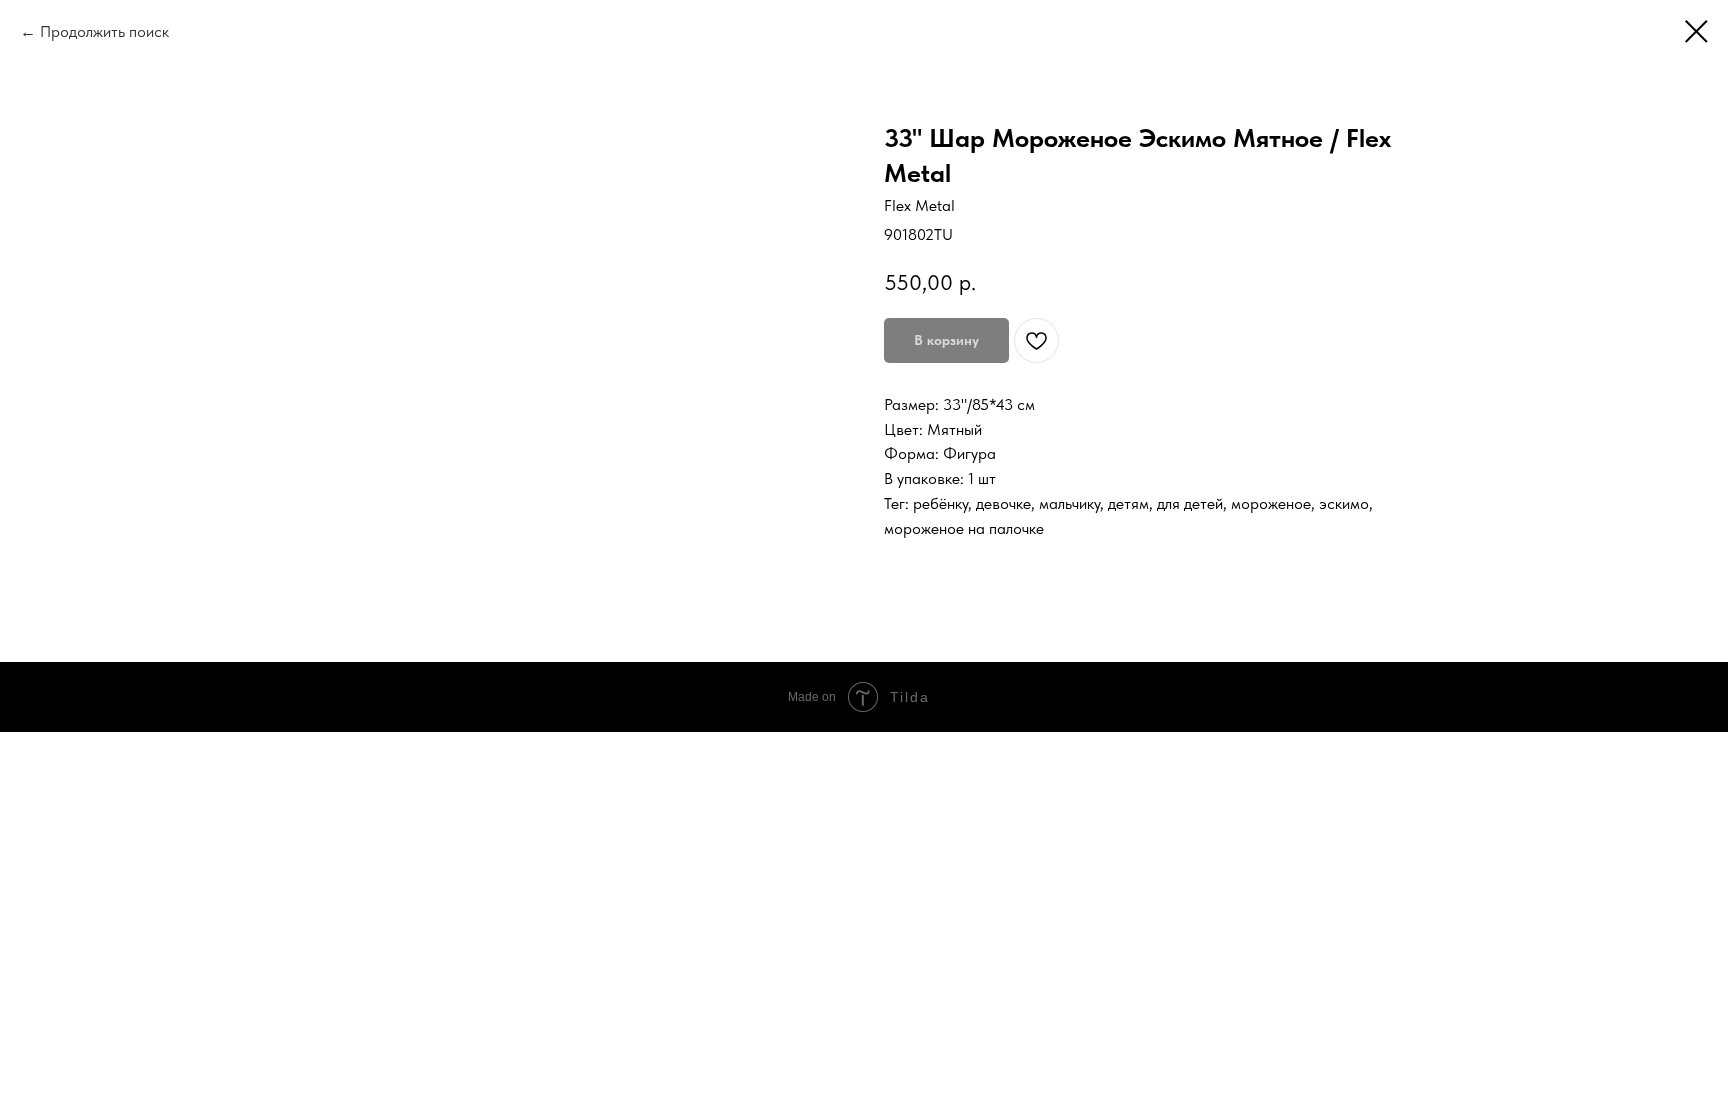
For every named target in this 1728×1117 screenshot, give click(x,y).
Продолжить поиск (104, 31)
